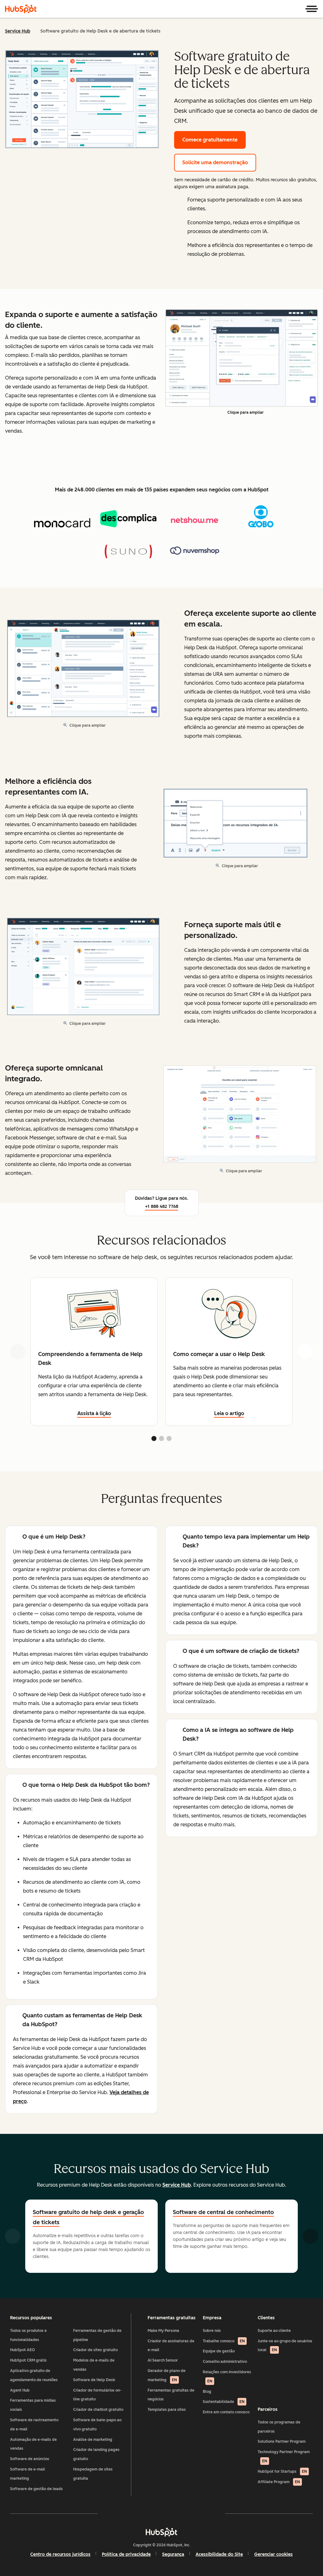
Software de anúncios (30, 2459)
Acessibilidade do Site (219, 2554)
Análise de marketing (93, 2440)
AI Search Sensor (163, 2360)
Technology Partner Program (284, 2456)
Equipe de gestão (219, 2351)
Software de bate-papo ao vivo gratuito (97, 2425)
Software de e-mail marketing (28, 2474)
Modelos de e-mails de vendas (94, 2365)
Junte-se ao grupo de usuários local (285, 2346)
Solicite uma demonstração (215, 162)
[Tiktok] (216, 2513)
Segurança (173, 2554)
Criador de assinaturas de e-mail (171, 2346)
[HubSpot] (21, 9)
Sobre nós (212, 2331)
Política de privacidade (126, 2554)
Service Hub (18, 31)
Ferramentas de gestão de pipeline (97, 2335)
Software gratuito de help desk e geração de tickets (88, 2217)
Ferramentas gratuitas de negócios (171, 2395)
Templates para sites (167, 2410)
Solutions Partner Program (282, 2441)
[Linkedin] (180, 2513)
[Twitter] (161, 2513)
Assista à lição (94, 1413)
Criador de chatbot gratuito (98, 2410)
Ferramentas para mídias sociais (33, 2405)
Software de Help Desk (94, 2380)
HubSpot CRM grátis (28, 2360)
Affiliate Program (279, 2482)
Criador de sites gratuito (95, 2350)
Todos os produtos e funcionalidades (28, 2335)
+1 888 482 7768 (162, 1207)
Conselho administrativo (225, 2362)
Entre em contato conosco (226, 2412)
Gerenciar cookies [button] (273, 2554)
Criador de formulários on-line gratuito (97, 2395)
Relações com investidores (227, 2377)
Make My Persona (163, 2331)
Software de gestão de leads (36, 2489)
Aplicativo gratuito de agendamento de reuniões (34, 2375)
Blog (207, 2392)
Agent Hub (20, 2390)
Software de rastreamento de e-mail (34, 2425)
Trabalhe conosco (224, 2341)
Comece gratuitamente (210, 140)
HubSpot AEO (23, 2350)
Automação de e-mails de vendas (33, 2444)
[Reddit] (198, 2513)
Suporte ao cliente (274, 2331)
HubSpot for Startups (282, 2471)
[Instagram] (125, 2513)
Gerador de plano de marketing (167, 2375)
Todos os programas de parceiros (279, 2427)
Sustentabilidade (224, 2402)
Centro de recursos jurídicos (60, 2554)
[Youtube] (143, 2513)
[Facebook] (107, 2513)
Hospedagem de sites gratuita (93, 2474)
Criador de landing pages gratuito (96, 2454)
